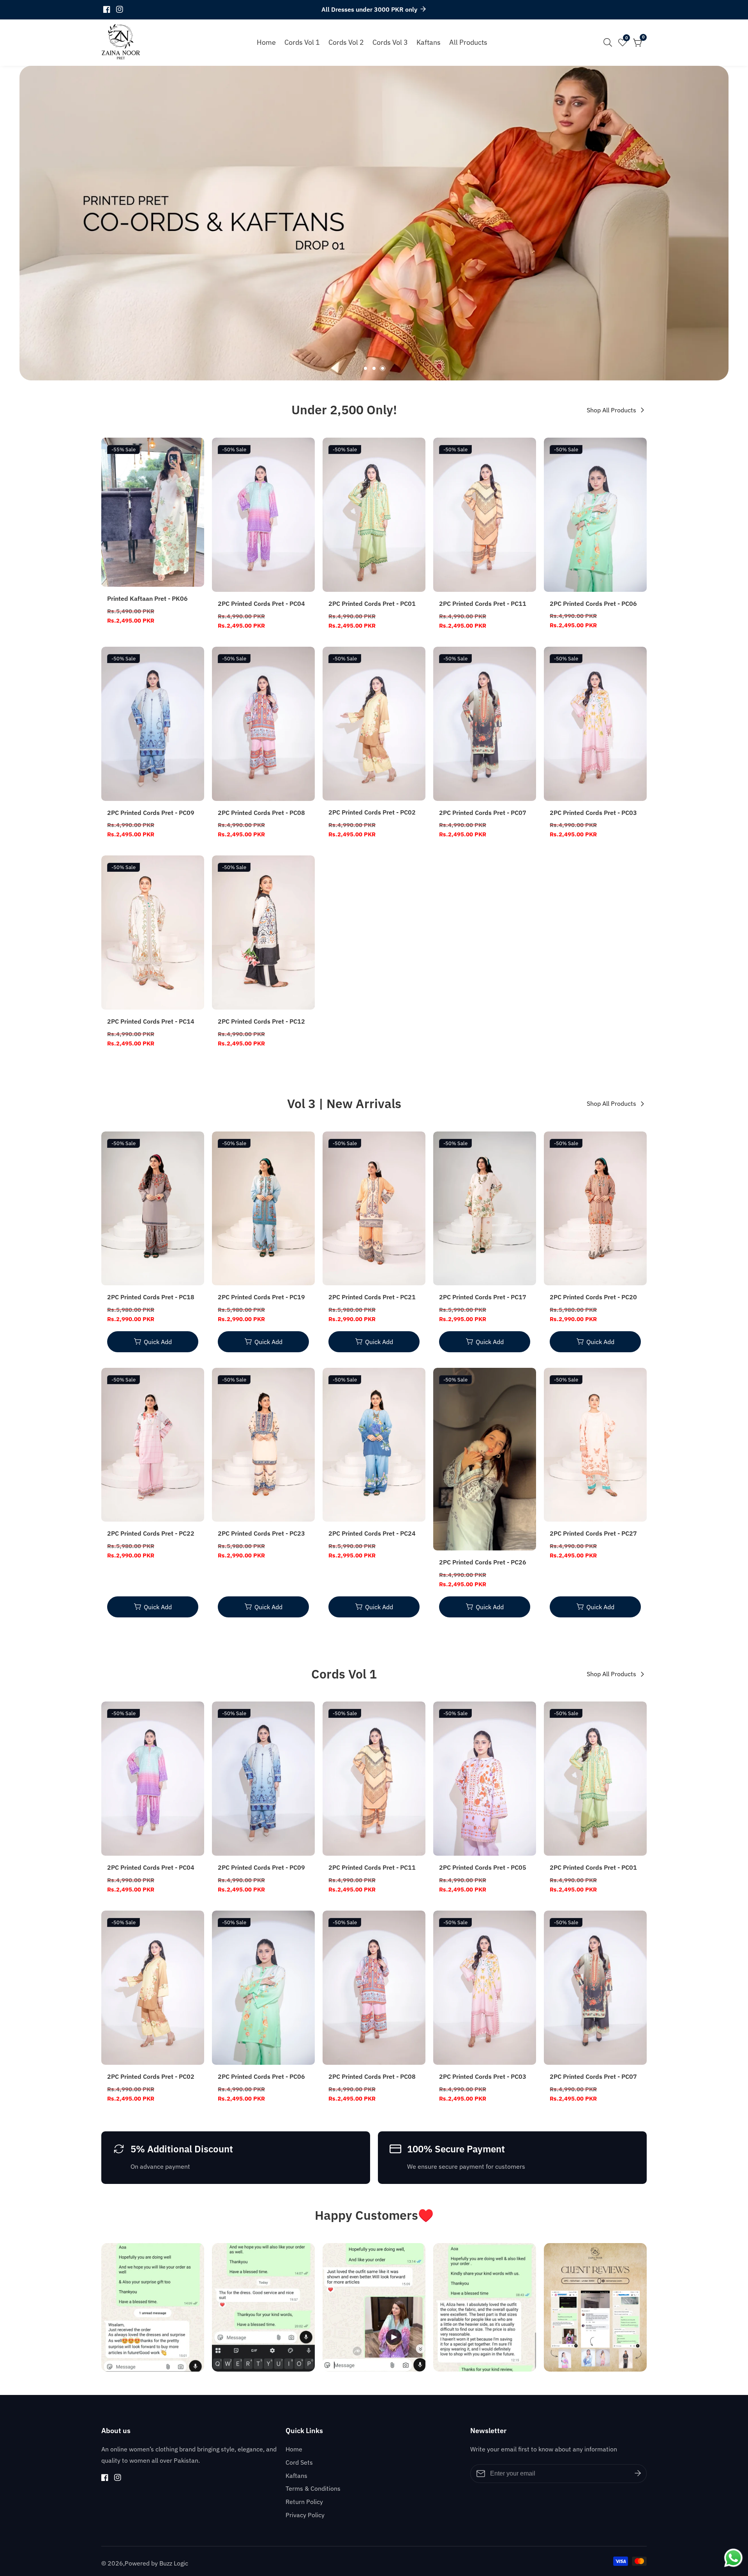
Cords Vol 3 (390, 42)
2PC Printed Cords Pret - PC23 (261, 1533)
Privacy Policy (305, 2515)
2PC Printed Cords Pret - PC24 (372, 1533)
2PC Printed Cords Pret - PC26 (483, 1562)
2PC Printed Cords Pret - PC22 (151, 1533)
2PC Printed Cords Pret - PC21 (372, 1297)
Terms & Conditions (313, 2488)
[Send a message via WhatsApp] (733, 2558)
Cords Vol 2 (346, 42)
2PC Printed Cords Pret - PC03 (593, 813)
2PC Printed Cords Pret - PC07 (483, 813)
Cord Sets (299, 2462)
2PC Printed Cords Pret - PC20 (593, 1297)
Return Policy (304, 2502)
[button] (365, 368)
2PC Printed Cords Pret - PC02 (372, 812)
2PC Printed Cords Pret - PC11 (483, 604)
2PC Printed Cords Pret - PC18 (151, 1297)
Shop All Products (611, 410)
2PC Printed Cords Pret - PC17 (483, 1297)
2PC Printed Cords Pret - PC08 (261, 813)
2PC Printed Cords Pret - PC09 (151, 813)
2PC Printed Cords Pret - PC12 (261, 1021)
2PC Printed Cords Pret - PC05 (483, 1867)
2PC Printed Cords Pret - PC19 (261, 1297)
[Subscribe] (638, 2474)
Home (266, 42)
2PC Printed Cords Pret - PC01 (372, 604)
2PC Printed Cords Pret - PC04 (261, 604)
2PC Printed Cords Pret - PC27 (593, 1533)
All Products (468, 42)
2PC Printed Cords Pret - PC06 (593, 604)
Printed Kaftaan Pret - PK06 (147, 598)
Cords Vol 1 (302, 42)
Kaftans (429, 42)
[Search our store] (609, 42)
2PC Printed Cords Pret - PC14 (151, 1021)
